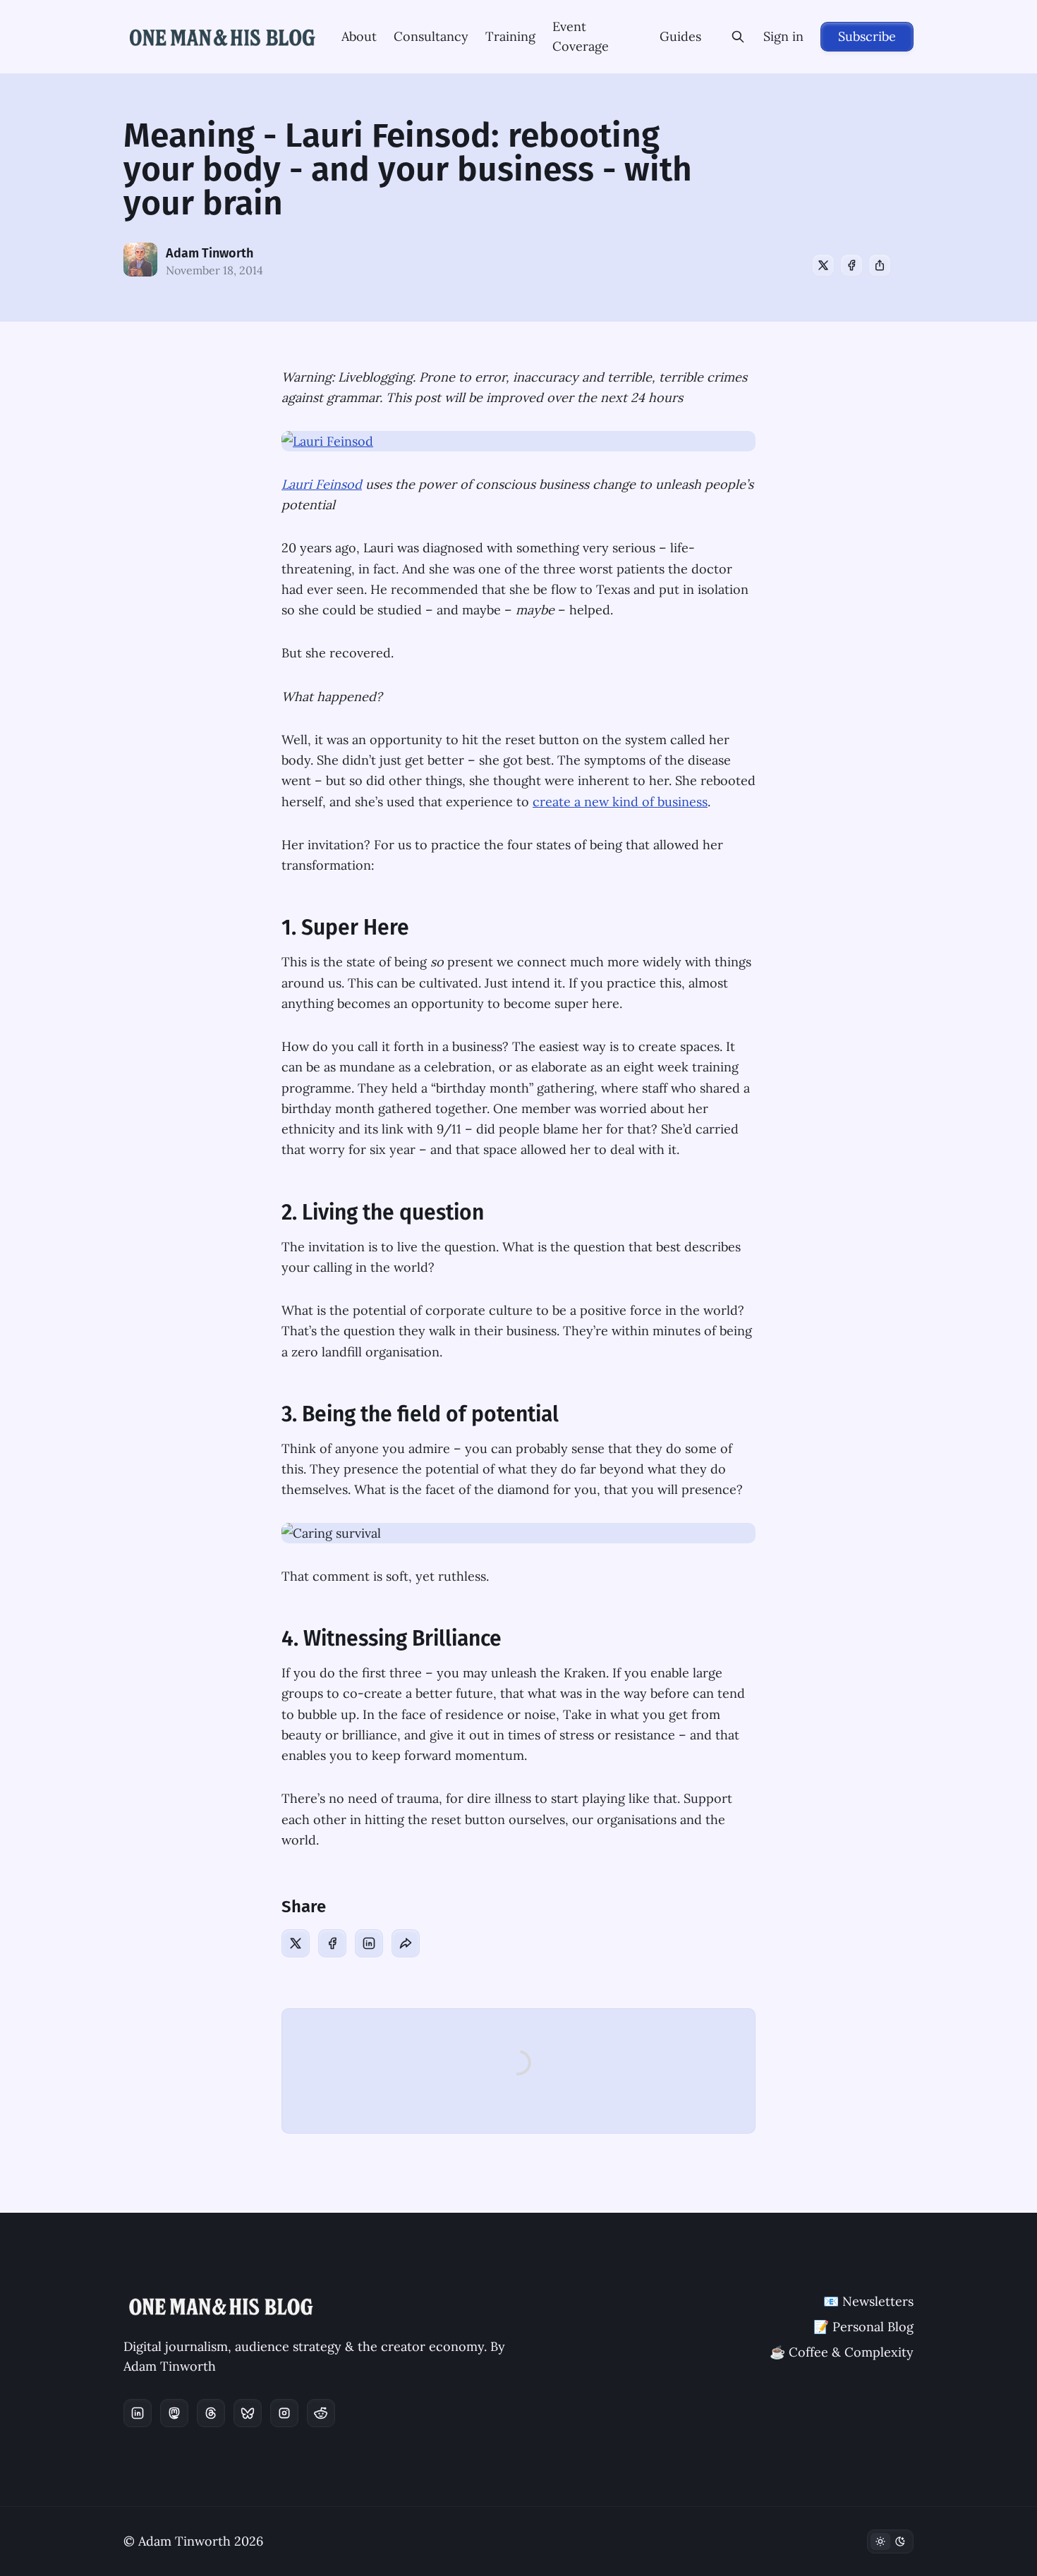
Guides (680, 36)
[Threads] (211, 2413)
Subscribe (867, 36)
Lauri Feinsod (322, 484)
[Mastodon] (174, 2413)
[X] (823, 265)
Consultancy (431, 36)
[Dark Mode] (890, 2541)
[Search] (738, 37)
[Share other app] (880, 265)
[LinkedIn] (369, 1943)
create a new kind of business (620, 802)
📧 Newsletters (868, 2301)
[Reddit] (321, 2413)
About (359, 36)
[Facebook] (851, 265)
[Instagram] (284, 2413)
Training (510, 36)
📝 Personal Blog (863, 2327)
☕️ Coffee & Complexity (842, 2352)
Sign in (783, 36)
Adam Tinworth (210, 253)
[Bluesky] (248, 2413)
